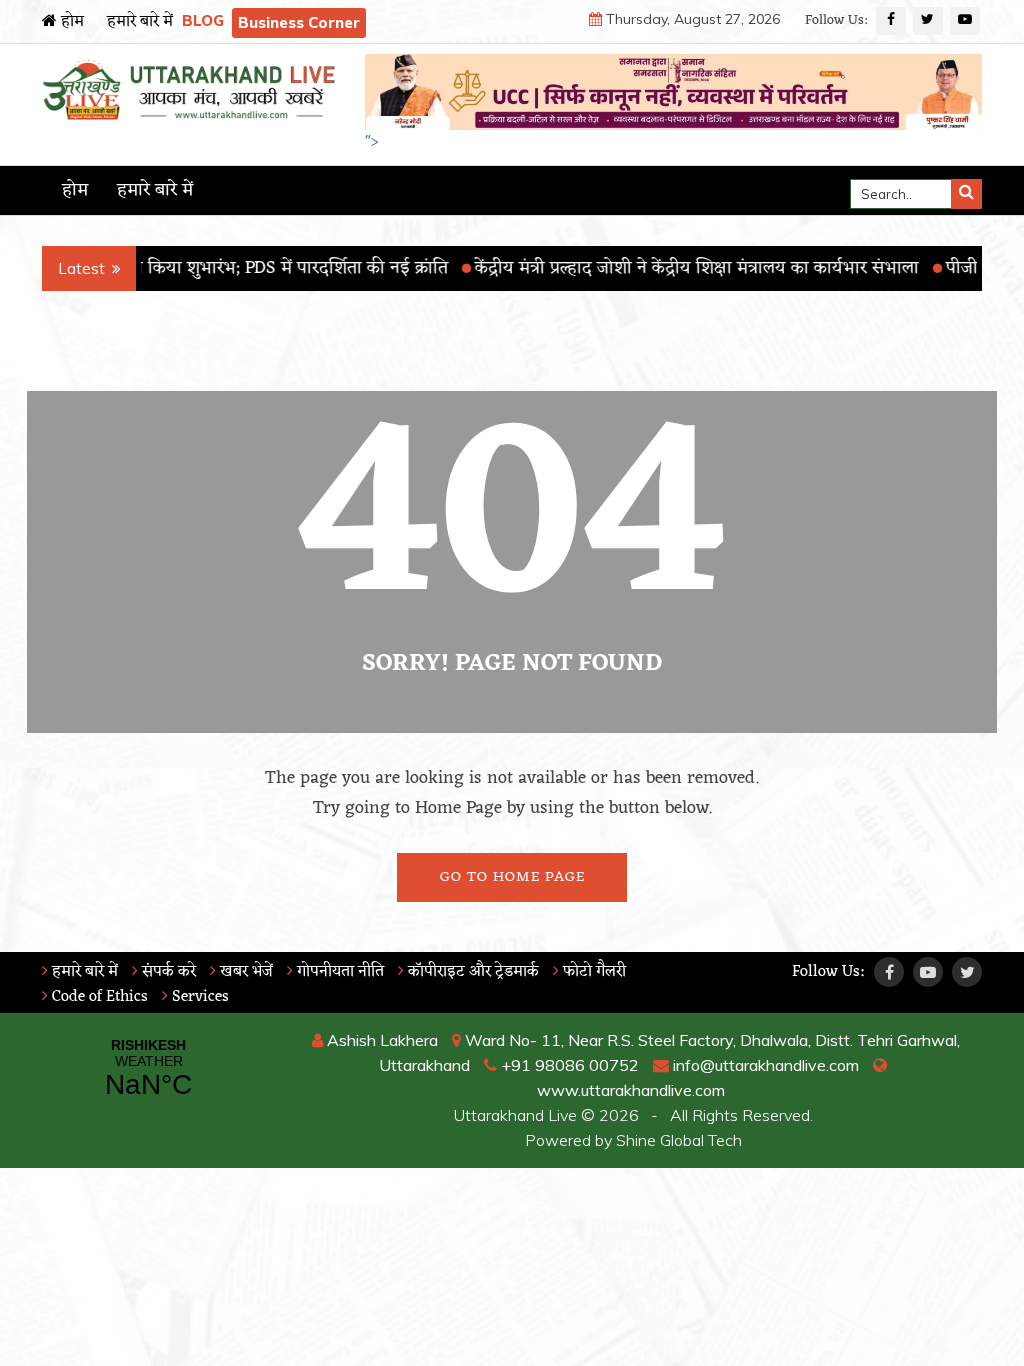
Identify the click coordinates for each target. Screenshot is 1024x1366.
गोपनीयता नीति (338, 972)
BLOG (203, 20)
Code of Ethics (98, 997)
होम (70, 22)
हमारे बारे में (140, 22)
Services (198, 997)
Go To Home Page (512, 877)
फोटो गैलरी (592, 972)
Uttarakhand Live (515, 1115)
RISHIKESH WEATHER (148, 1069)
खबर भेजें (244, 972)
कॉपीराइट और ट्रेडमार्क (471, 972)
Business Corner (299, 22)
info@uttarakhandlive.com (764, 1065)
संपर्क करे (167, 972)
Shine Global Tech (679, 1140)
